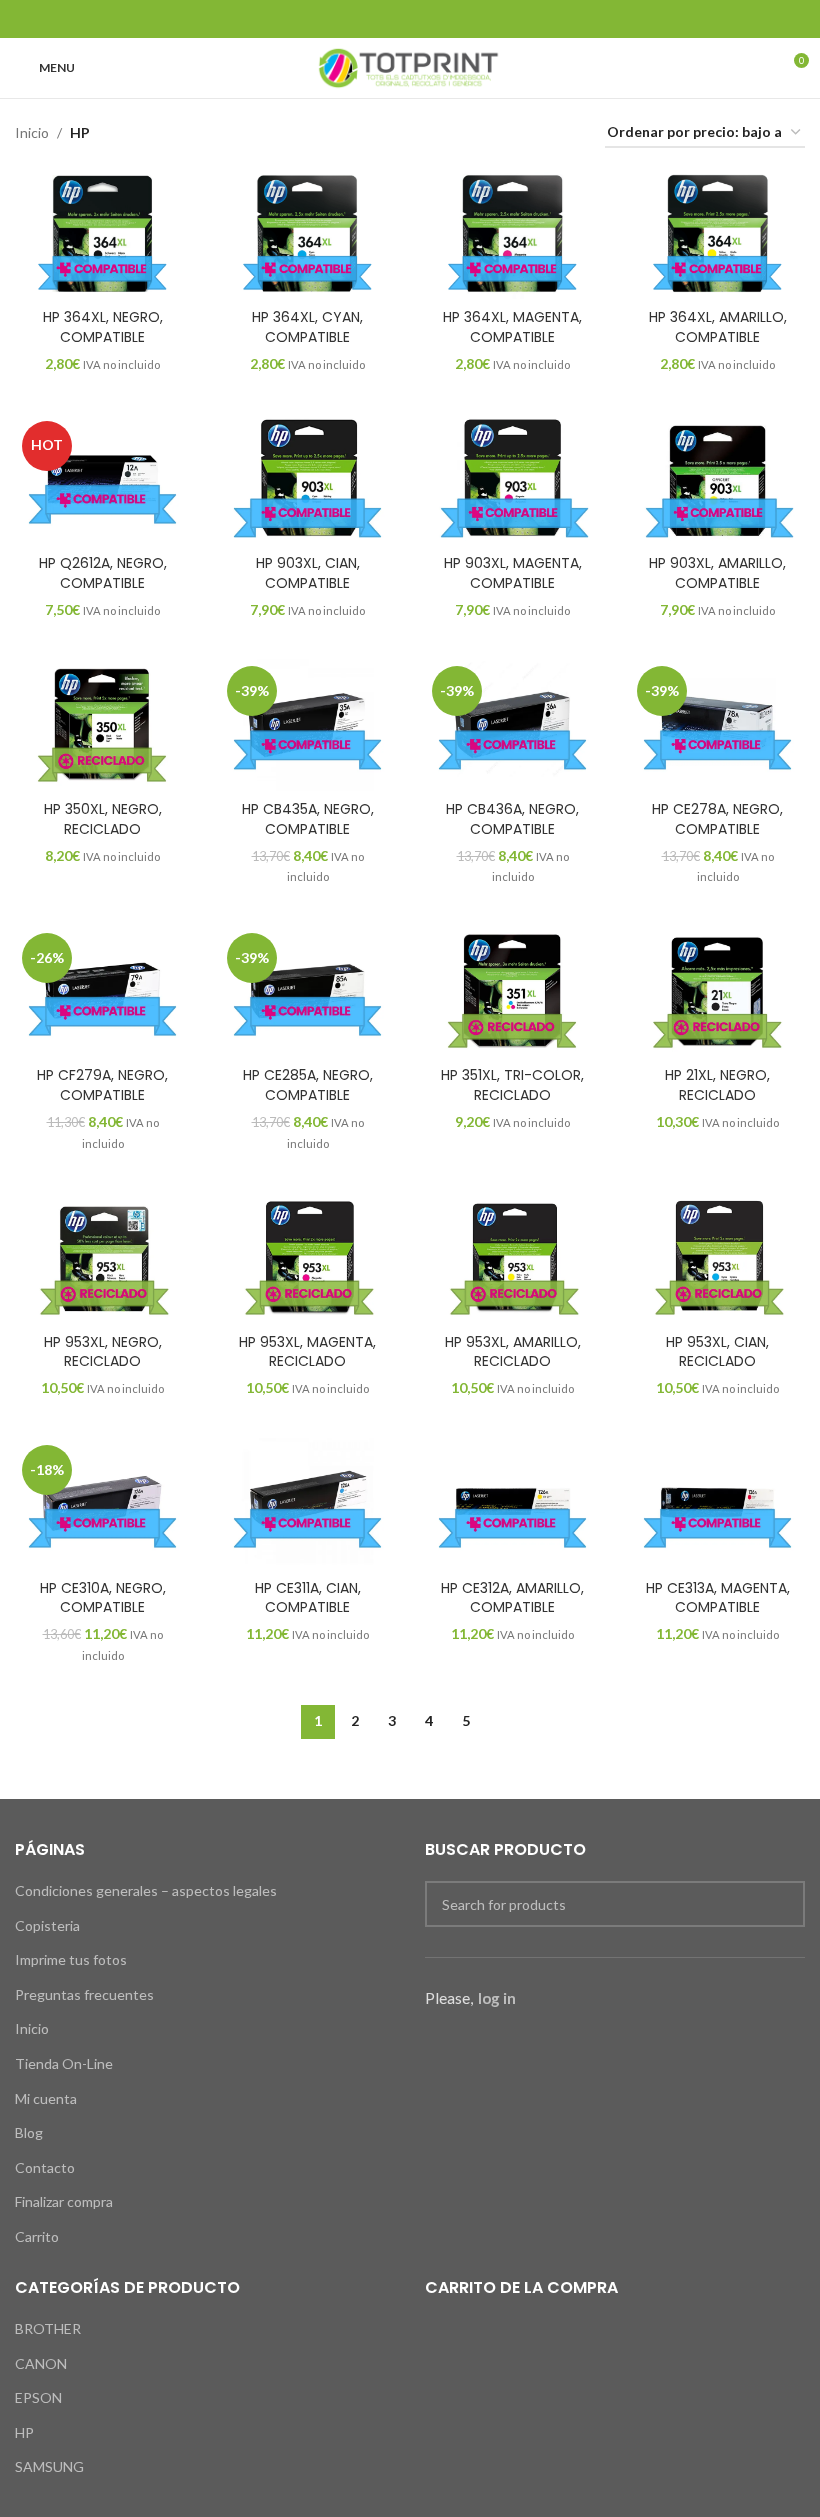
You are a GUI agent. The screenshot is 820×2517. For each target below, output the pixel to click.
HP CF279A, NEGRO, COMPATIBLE (102, 1085)
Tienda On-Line (64, 2063)
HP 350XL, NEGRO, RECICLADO (103, 819)
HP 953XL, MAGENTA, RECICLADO (307, 1352)
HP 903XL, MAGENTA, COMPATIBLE (513, 573)
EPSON (38, 2397)
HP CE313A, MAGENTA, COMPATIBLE (718, 1598)
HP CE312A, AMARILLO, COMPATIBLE (512, 1598)
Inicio (32, 132)
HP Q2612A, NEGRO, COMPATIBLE (103, 573)
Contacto (45, 2167)
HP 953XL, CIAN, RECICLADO (717, 1352)
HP (24, 2432)
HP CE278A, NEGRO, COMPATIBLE (717, 819)
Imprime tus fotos (71, 1959)
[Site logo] (410, 66)
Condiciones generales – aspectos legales (146, 1890)
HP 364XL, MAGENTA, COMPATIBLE (512, 327)
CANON (41, 2363)
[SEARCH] (782, 1904)
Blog (29, 2132)
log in (497, 1998)
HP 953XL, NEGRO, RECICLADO (103, 1352)
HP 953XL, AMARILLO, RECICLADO (513, 1352)
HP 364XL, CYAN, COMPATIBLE (307, 327)
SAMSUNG (49, 2466)
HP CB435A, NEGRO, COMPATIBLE (308, 819)
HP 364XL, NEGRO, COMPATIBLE (103, 327)
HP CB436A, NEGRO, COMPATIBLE (512, 819)
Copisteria (47, 1925)
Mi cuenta (46, 2098)
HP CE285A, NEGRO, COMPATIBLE (308, 1085)
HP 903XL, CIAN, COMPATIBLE (308, 573)
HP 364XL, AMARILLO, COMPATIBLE (718, 327)
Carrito (37, 2236)
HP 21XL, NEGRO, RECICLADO (717, 1085)
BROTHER (48, 2328)
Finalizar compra (64, 2201)
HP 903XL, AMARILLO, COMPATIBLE (717, 573)
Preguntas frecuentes (84, 1994)
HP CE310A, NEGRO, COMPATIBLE (103, 1598)
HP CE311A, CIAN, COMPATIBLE (308, 1598)
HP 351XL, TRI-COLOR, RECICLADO (512, 1085)
